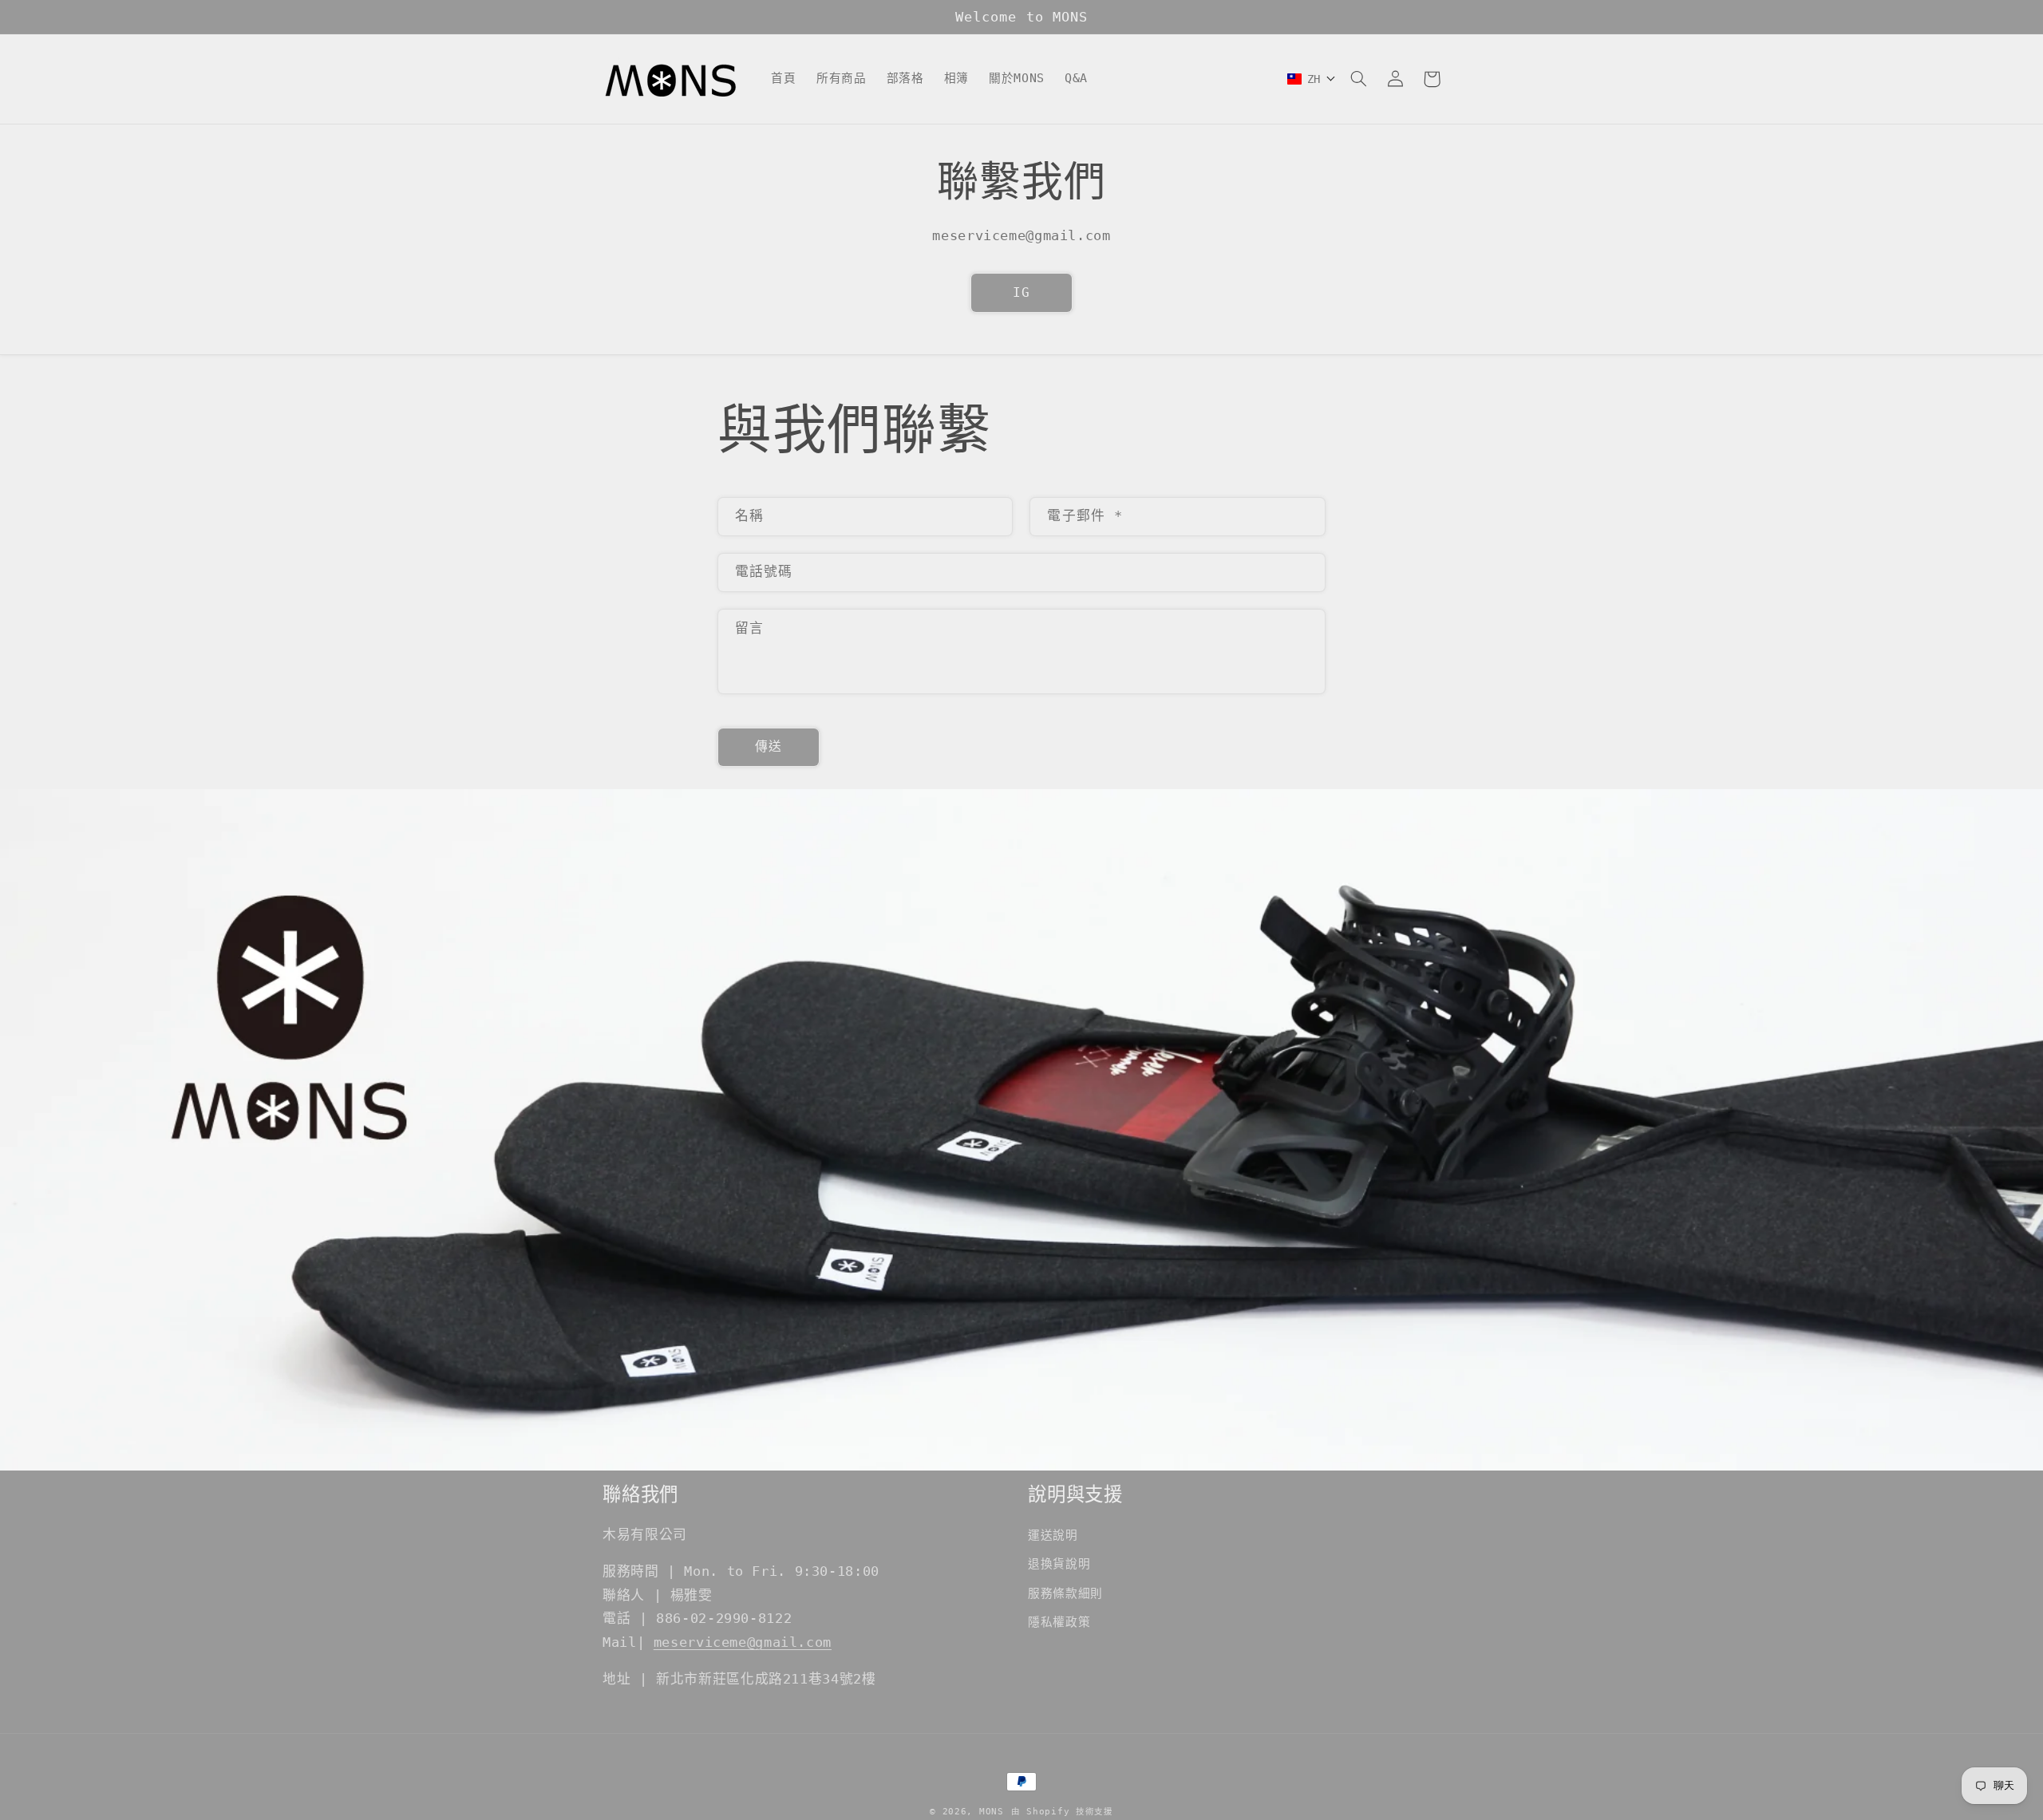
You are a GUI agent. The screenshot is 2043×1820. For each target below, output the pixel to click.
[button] (1358, 79)
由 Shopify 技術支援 (1062, 1811)
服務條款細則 (1065, 1593)
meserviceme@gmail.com (743, 1642)
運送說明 (1053, 1535)
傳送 (769, 746)
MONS (992, 1811)
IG (1021, 292)
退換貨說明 (1059, 1563)
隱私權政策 (1059, 1622)
